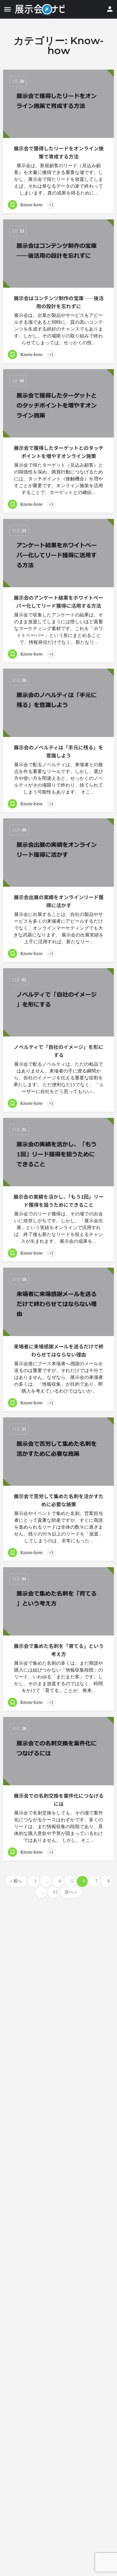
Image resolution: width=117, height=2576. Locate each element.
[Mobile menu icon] (7, 9)
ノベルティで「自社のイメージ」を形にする (58, 1051)
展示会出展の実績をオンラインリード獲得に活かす (59, 901)
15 (55, 1892)
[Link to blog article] (58, 104)
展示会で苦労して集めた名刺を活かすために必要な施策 (59, 1500)
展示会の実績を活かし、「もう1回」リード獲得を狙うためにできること (58, 1201)
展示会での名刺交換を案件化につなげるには (59, 1800)
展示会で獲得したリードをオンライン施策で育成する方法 (59, 152)
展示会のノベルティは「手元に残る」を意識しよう (58, 751)
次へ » (71, 1892)
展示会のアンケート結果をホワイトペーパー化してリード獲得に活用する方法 (58, 602)
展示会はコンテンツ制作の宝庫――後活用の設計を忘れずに (59, 302)
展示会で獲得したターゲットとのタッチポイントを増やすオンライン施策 (59, 452)
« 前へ (16, 1881)
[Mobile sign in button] (110, 9)
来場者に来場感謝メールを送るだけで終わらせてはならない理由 (59, 1350)
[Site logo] (41, 9)
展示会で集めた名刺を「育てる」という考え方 (59, 1650)
